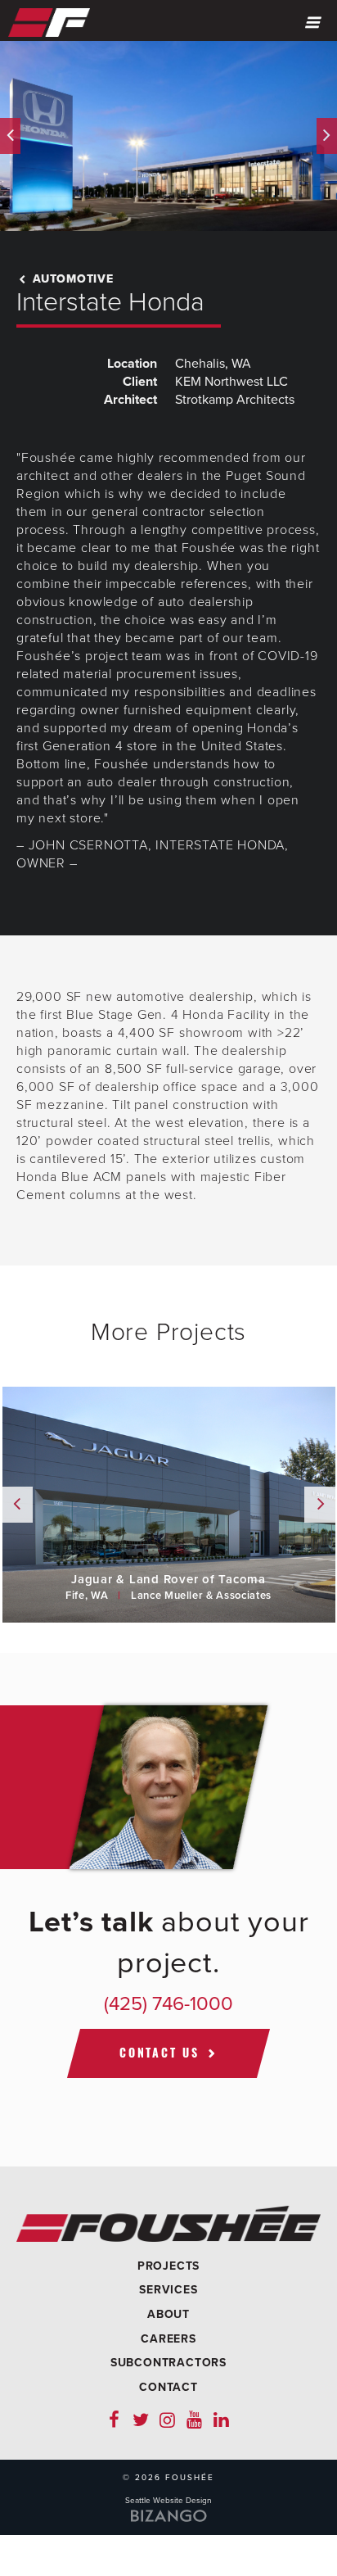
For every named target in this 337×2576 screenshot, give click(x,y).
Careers (168, 2339)
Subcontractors (168, 2363)
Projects (168, 2266)
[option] (168, 136)
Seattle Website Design (168, 2501)
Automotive (71, 279)
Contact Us (160, 2053)
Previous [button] (10, 136)
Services (168, 2290)
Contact (168, 2387)
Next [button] (327, 136)
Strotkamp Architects (235, 400)
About (168, 2314)
